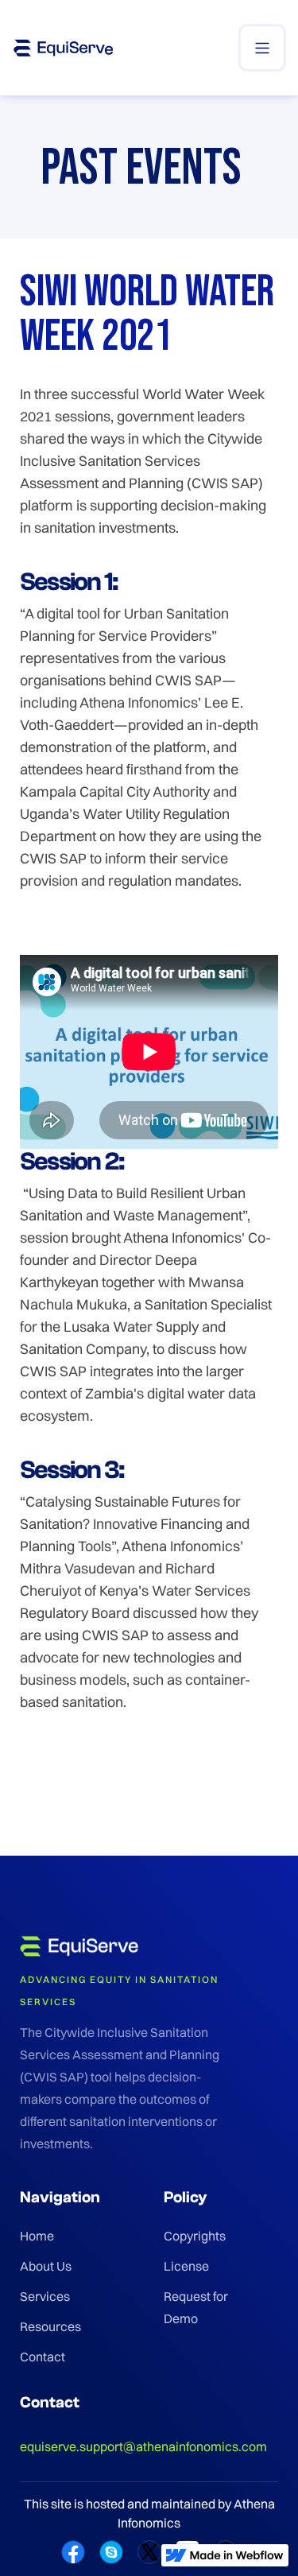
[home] (64, 48)
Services (45, 2296)
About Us (46, 2266)
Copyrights (195, 2236)
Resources (50, 2326)
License (186, 2266)
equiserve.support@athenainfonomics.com (143, 2446)
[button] (262, 48)
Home (37, 2236)
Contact (43, 2357)
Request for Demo (196, 2307)
